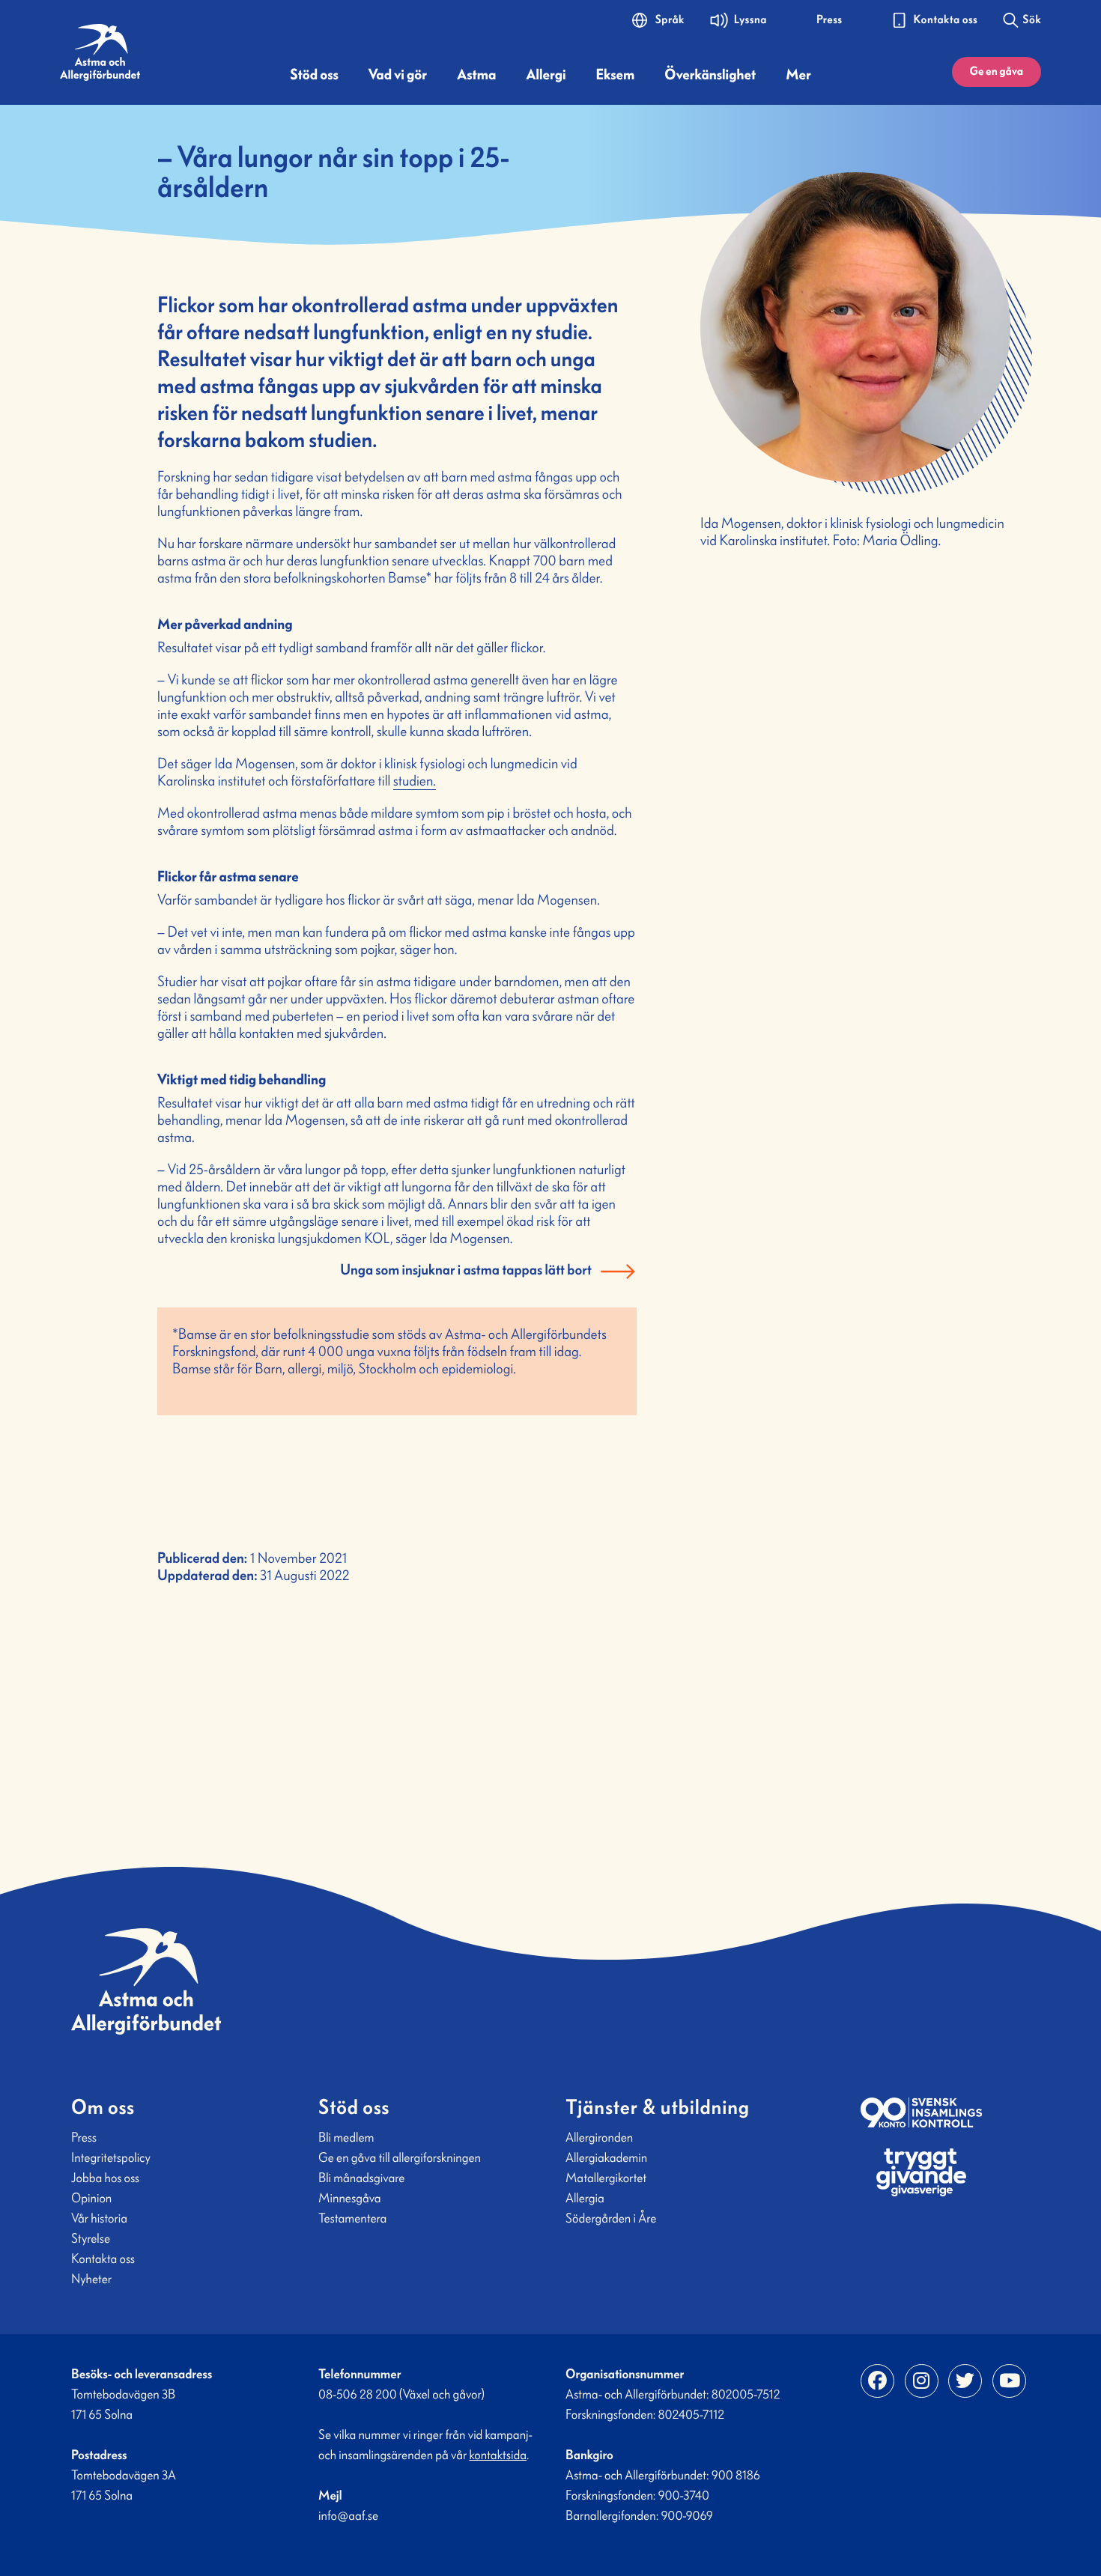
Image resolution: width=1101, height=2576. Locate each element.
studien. (415, 781)
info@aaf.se (348, 2515)
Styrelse (91, 2238)
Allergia (585, 2198)
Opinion (91, 2198)
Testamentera (352, 2218)
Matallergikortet (606, 2178)
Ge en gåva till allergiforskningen (400, 2157)
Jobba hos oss (105, 2178)
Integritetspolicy (111, 2157)
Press (84, 2137)
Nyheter (91, 2279)
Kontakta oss (103, 2258)
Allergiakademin (606, 2157)
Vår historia (99, 2218)
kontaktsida (498, 2455)
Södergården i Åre (611, 2218)
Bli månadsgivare (361, 2178)
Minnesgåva (350, 2198)
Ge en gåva (997, 72)
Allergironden (599, 2137)
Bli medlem (346, 2137)
